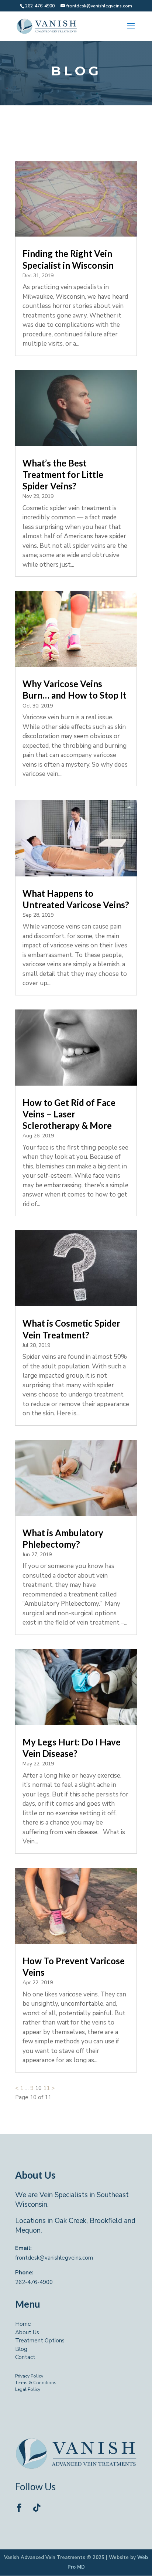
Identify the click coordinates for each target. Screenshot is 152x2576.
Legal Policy (28, 2389)
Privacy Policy (29, 2376)
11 (46, 2088)
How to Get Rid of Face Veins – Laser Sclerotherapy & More (69, 1114)
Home (23, 2324)
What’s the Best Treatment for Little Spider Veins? (63, 474)
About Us (27, 2332)
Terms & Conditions (36, 2383)
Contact (25, 2357)
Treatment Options (40, 2341)
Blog (21, 2349)
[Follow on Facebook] (19, 2508)
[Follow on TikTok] (37, 2508)
